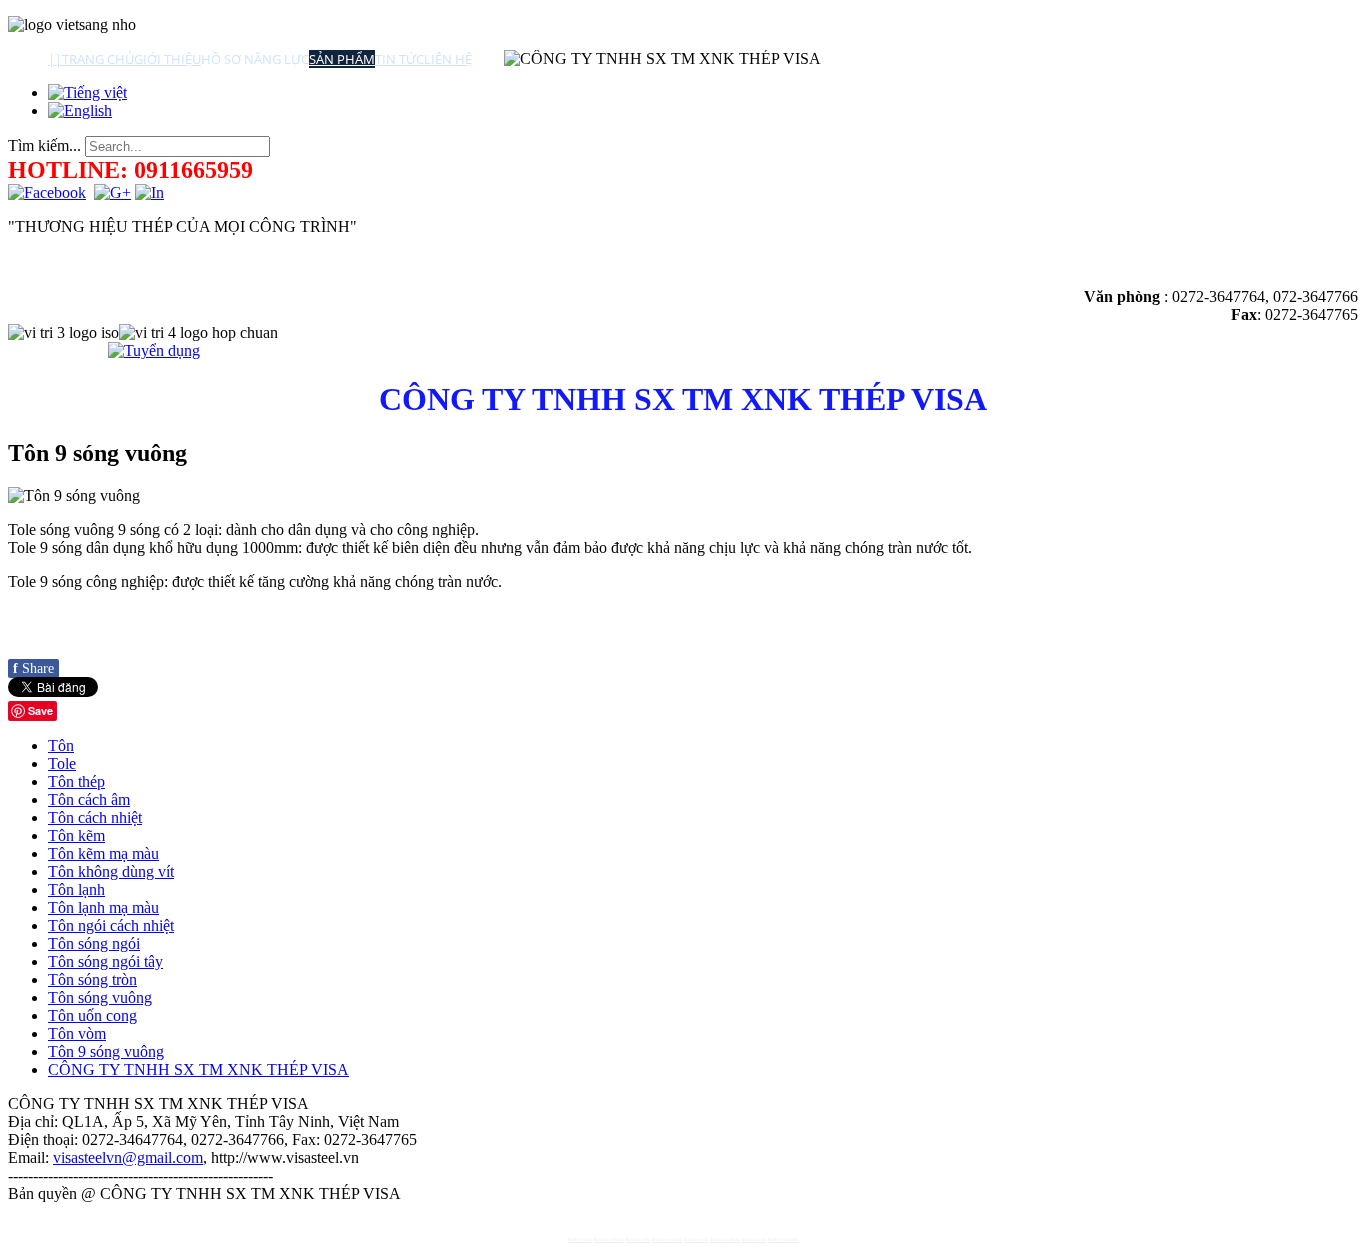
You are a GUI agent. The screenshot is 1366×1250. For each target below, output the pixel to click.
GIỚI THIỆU (167, 59)
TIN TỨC (399, 59)
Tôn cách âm (89, 799)
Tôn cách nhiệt (95, 817)
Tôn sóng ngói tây (105, 961)
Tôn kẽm (76, 835)
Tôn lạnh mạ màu (103, 907)
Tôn (61, 745)
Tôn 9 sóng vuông (106, 1051)
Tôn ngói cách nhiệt (111, 925)
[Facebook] (47, 192)
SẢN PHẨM (342, 59)
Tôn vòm (77, 1033)
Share (33, 668)
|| (55, 59)
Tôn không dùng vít (111, 871)
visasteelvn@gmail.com (128, 1157)
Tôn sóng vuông (100, 997)
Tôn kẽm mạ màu (103, 853)
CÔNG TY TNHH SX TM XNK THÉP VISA (198, 1069)
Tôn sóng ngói (94, 943)
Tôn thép (76, 781)
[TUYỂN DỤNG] (154, 350)
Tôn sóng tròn (92, 979)
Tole (62, 763)
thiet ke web (580, 1239)
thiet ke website (609, 1239)
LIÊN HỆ (448, 59)
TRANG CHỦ (98, 59)
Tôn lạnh (76, 889)
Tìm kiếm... (44, 145)
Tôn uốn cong (92, 1015)
